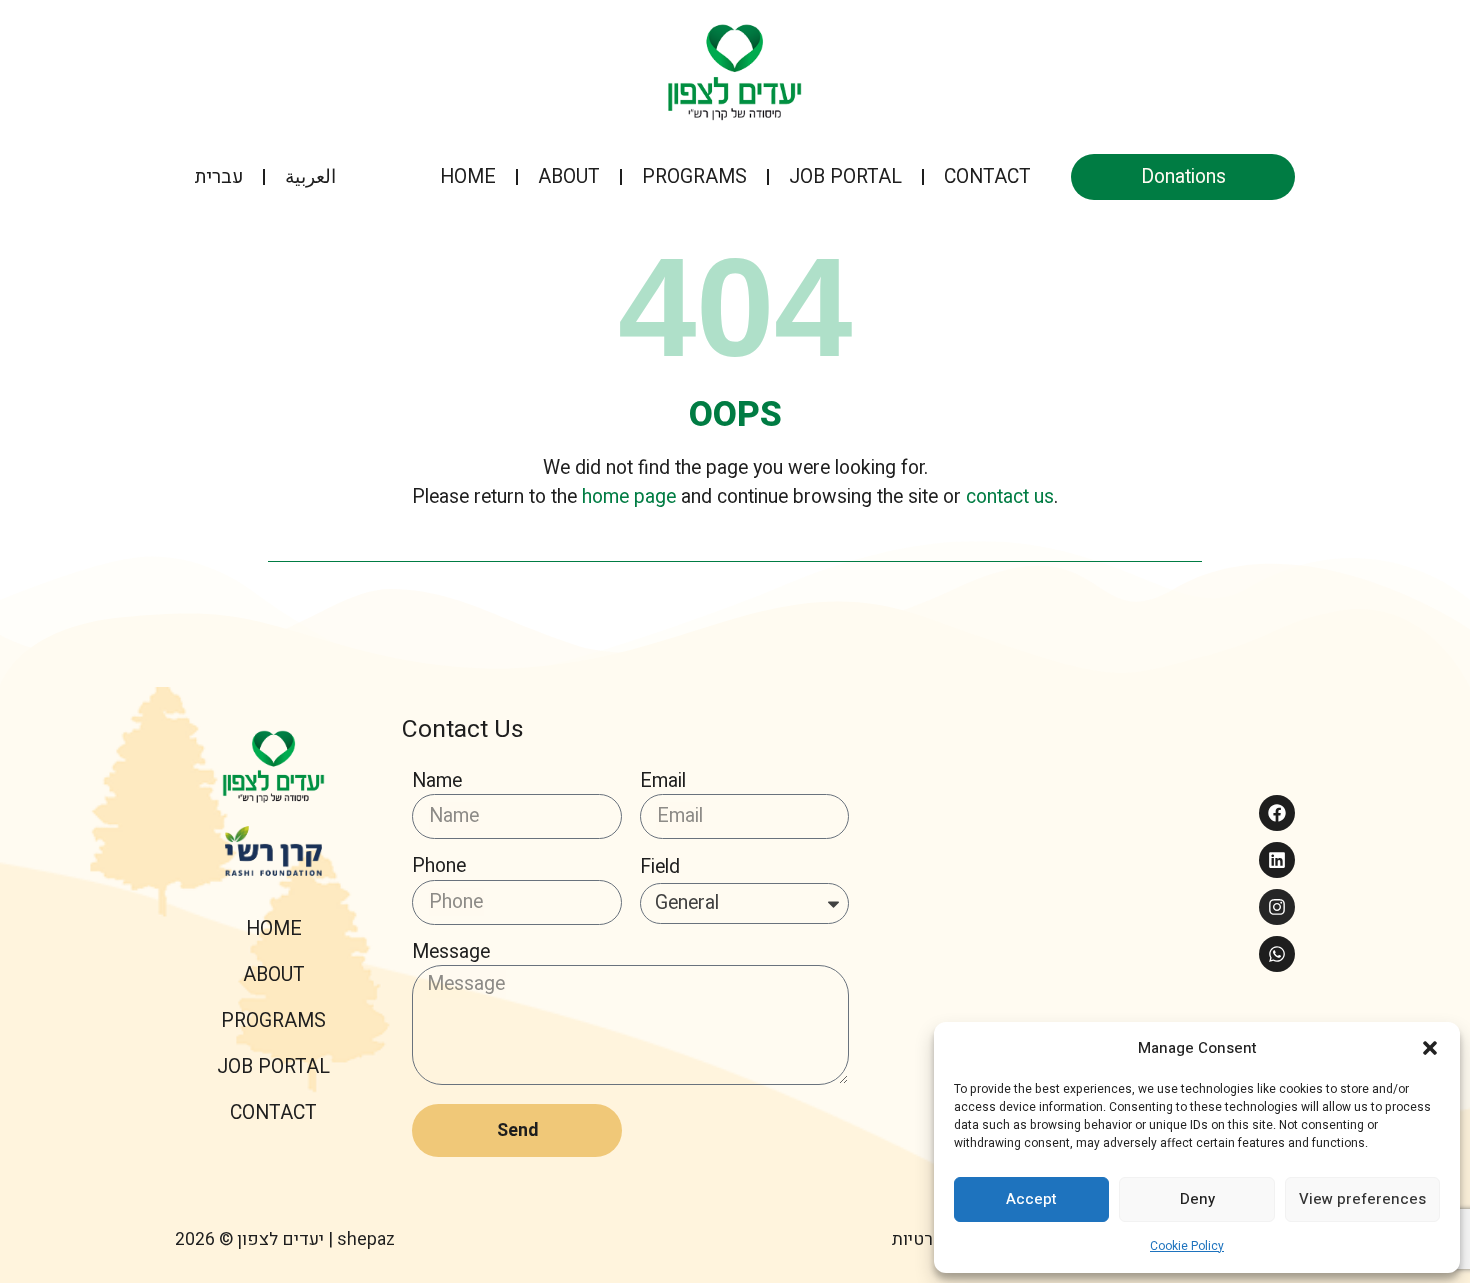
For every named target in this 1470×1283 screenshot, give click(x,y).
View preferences (1362, 1199)
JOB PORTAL (845, 177)
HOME (468, 177)
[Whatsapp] (1277, 954)
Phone (439, 868)
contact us (1010, 497)
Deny (1197, 1199)
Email (663, 783)
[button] (1430, 1048)
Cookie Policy (1187, 1246)
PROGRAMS (694, 177)
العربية (310, 177)
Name (437, 783)
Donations (1183, 177)
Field (660, 869)
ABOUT (569, 177)
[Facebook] (1277, 813)
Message (451, 954)
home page (629, 497)
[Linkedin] (1277, 860)
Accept (1031, 1199)
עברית (219, 177)
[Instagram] (1277, 907)
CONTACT (987, 177)
